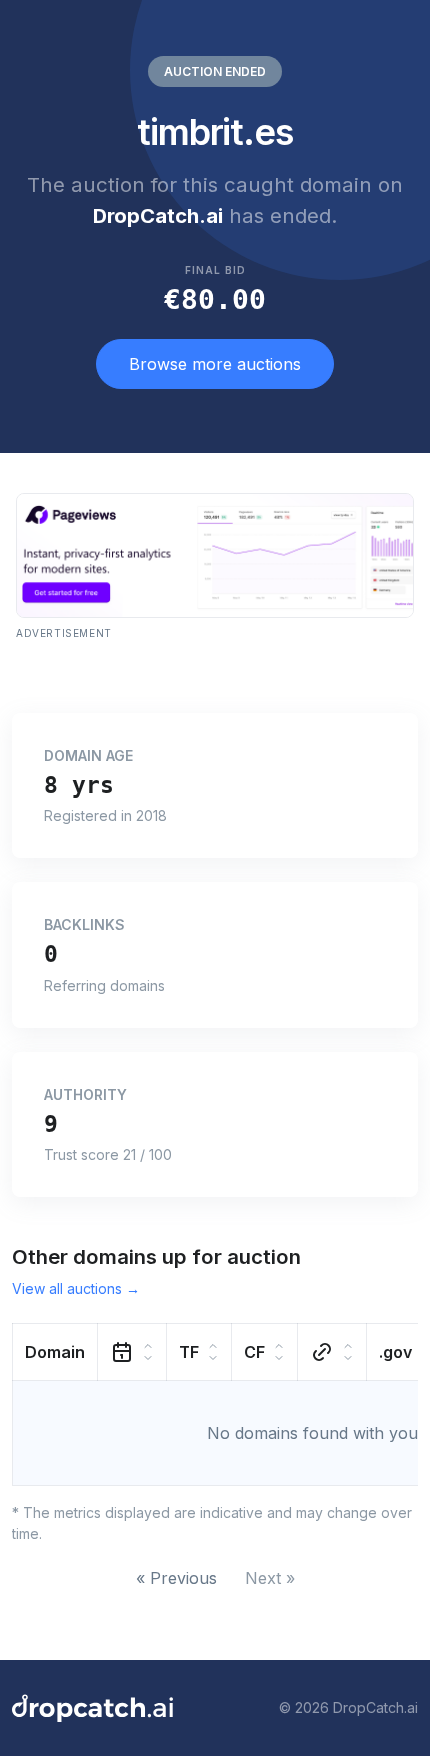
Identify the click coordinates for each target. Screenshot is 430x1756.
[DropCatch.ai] (92, 1708)
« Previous (176, 1578)
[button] (55, 1351)
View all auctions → (76, 1288)
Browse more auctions (215, 364)
